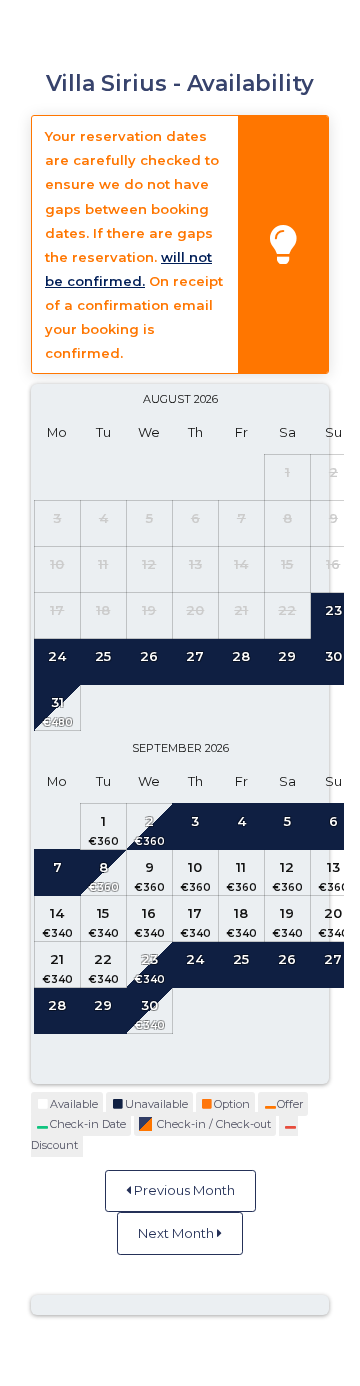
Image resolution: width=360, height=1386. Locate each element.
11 (241, 867)
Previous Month (183, 1190)
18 (241, 913)
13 (333, 867)
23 (149, 959)
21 (57, 959)
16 (149, 913)
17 (195, 913)
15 (103, 913)
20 (333, 913)
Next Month (177, 1233)
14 (57, 913)
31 (57, 702)
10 (195, 867)
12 (287, 867)
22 (103, 959)
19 (287, 913)
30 (149, 1005)
